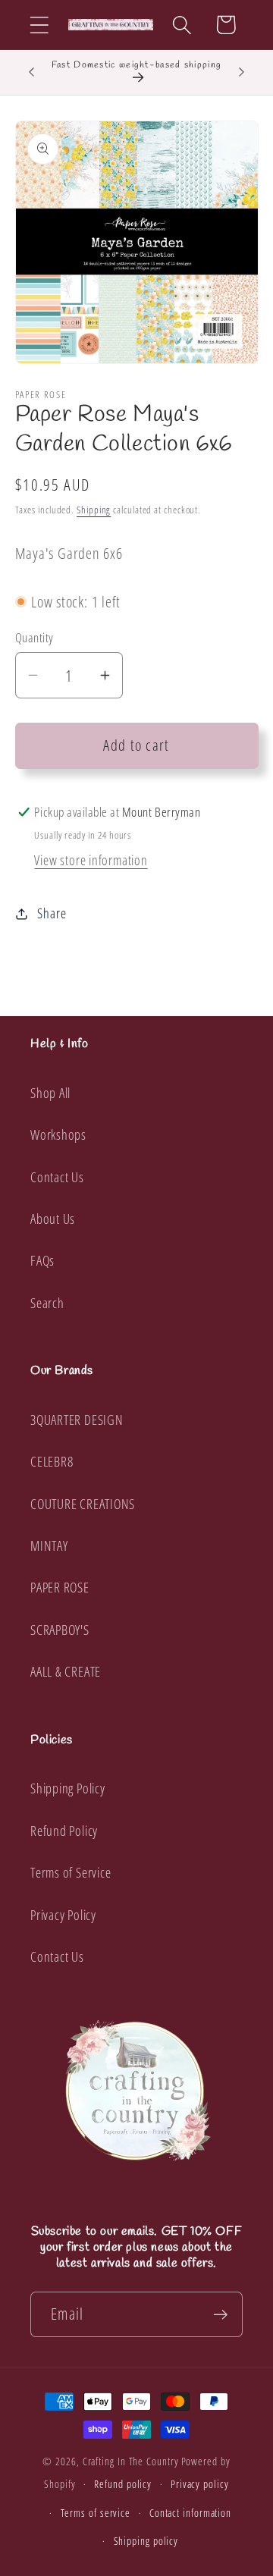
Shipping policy (146, 2541)
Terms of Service (71, 1872)
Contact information (190, 2513)
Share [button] (52, 913)
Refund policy (123, 2484)
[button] (39, 25)
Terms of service (96, 2513)
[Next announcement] (242, 72)
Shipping (94, 510)
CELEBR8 (52, 1461)
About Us (53, 1219)
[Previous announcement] (32, 72)
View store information (91, 860)
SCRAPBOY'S (60, 1630)
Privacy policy (200, 2484)
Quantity (35, 637)
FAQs (42, 1260)
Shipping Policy (68, 1788)
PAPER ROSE (60, 1587)
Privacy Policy (63, 1915)
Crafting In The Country (131, 2461)
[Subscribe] (220, 2315)
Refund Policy (64, 1831)
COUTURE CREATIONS (83, 1504)
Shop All (50, 1093)
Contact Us (57, 1177)
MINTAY (49, 1545)
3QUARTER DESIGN (77, 1420)
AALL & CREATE (66, 1671)
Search (47, 1303)
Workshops (58, 1134)
